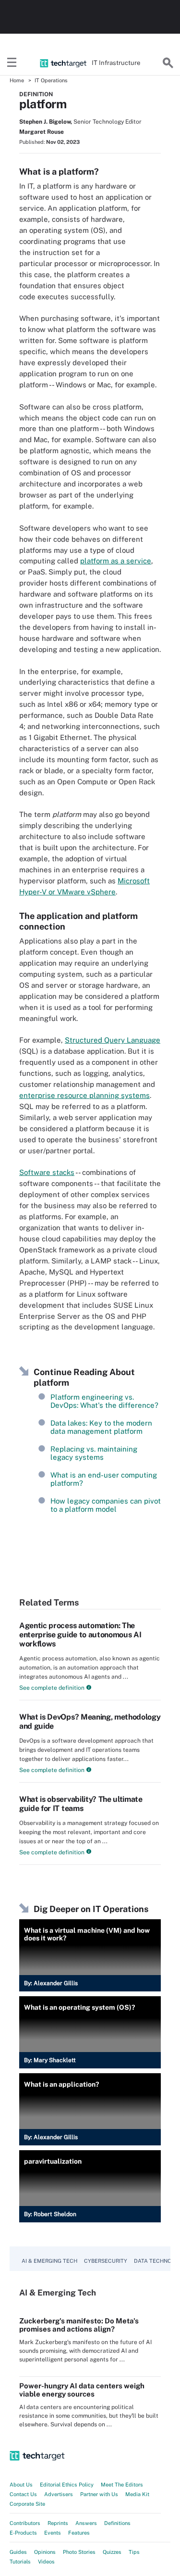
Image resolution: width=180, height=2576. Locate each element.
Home (17, 80)
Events (53, 2533)
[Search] (168, 63)
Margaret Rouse (42, 132)
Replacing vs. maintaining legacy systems (94, 1453)
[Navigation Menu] (12, 63)
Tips (134, 2552)
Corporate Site (27, 2504)
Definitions (117, 2523)
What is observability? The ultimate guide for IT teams (81, 1804)
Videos (46, 2562)
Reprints (58, 2523)
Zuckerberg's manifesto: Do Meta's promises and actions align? (79, 2325)
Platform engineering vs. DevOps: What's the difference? (104, 1401)
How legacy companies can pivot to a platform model (106, 1505)
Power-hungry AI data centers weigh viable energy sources (82, 2390)
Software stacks (47, 1172)
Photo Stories (79, 2552)
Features (79, 2533)
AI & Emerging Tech (49, 2261)
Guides (18, 2552)
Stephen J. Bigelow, (46, 122)
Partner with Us (99, 2494)
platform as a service (116, 561)
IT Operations (51, 80)
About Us (21, 2485)
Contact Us (23, 2494)
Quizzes (112, 2552)
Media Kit (137, 2494)
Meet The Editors (122, 2485)
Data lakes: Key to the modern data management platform (101, 1427)
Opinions (45, 2552)
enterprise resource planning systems (84, 1095)
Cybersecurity (106, 2261)
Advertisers (59, 2494)
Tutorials (20, 2562)
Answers (86, 2523)
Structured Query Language (113, 1040)
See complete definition (52, 1688)
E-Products (23, 2533)
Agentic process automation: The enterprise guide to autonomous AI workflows (80, 1635)
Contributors (25, 2523)
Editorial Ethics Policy (67, 2485)
